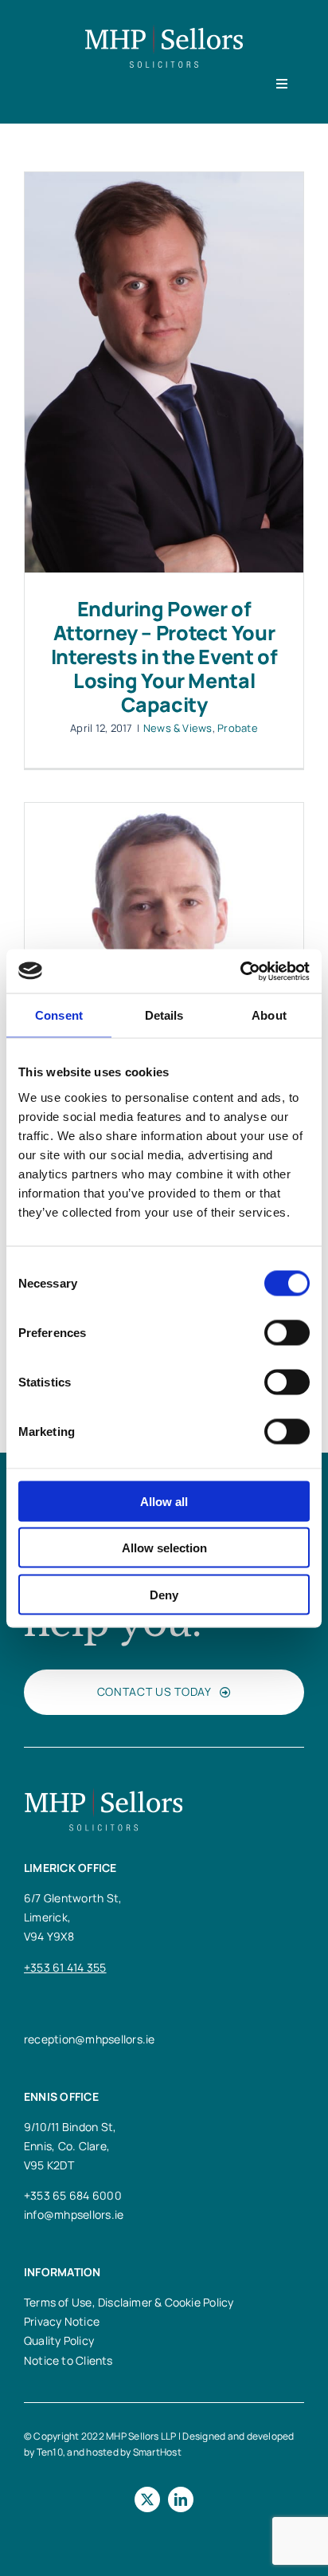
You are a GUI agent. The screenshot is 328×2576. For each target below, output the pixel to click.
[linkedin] (181, 2499)
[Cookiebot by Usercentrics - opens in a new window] (240, 971)
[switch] (287, 1332)
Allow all (164, 1501)
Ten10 (50, 2452)
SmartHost (157, 2452)
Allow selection (164, 1548)
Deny (164, 1594)
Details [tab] (164, 1015)
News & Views (178, 728)
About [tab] (269, 1015)
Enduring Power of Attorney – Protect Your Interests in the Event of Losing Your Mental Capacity (164, 657)
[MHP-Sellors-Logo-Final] (164, 30)
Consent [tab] (59, 1015)
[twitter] (147, 2499)
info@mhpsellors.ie (74, 2214)
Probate (238, 728)
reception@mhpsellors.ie (90, 2039)
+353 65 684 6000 (73, 2195)
